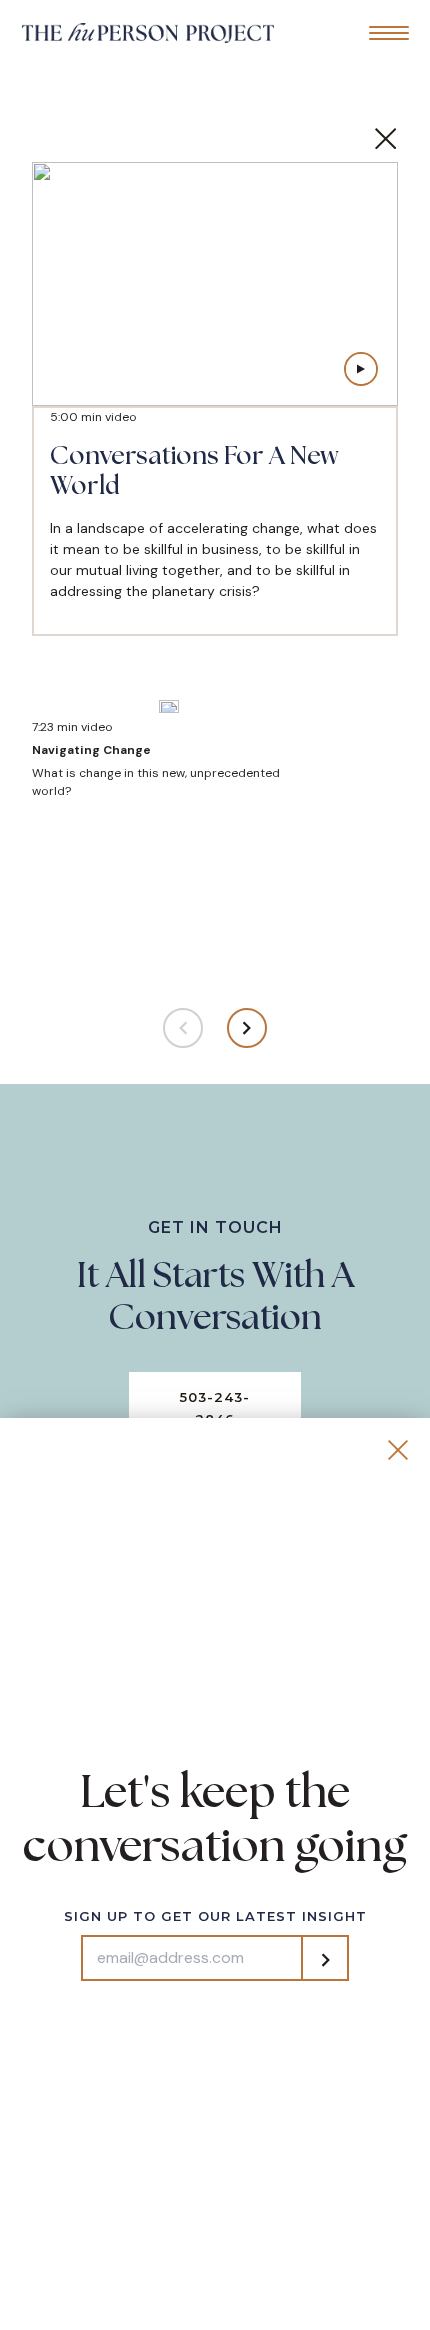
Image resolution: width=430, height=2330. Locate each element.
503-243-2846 (215, 1408)
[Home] (148, 32)
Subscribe (325, 1960)
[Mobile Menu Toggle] (389, 33)
